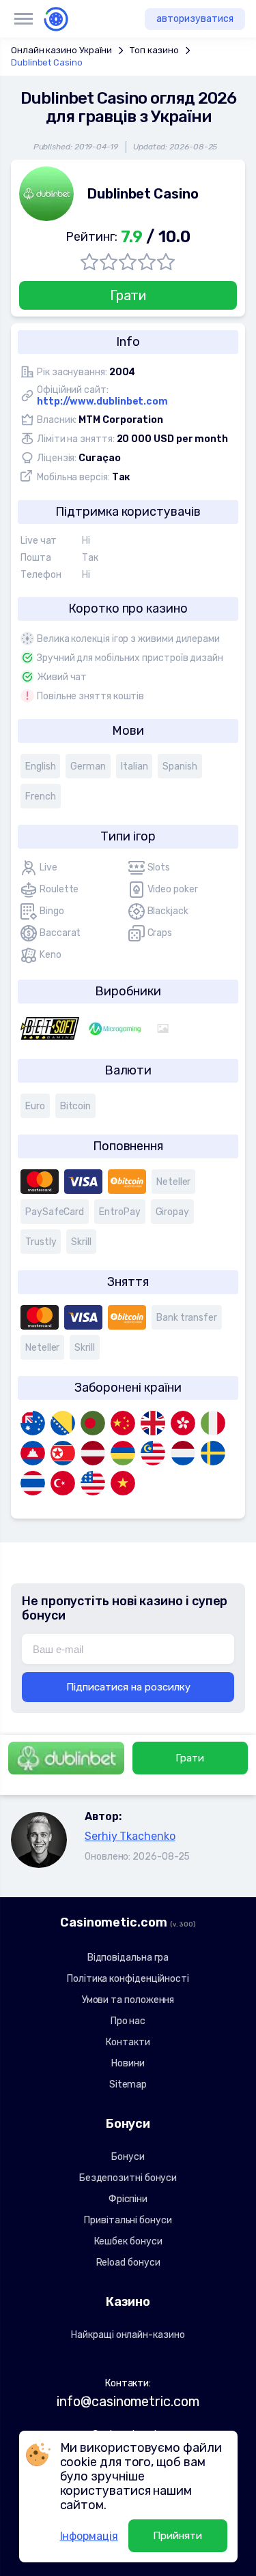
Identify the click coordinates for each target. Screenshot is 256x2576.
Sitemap (128, 2084)
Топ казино (154, 50)
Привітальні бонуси (128, 2220)
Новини (128, 2063)
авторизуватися (195, 19)
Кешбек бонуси (128, 2241)
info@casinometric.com (128, 2401)
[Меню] (23, 19)
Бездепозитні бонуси (128, 2178)
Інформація (89, 2536)
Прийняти (177, 2536)
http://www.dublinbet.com (102, 401)
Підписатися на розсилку (128, 1687)
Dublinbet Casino (47, 62)
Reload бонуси (128, 2263)
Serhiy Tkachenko (130, 1836)
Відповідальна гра (128, 1958)
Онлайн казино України (61, 50)
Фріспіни (128, 2199)
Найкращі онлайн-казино (128, 2335)
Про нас (128, 2021)
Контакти (128, 2042)
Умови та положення (128, 2000)
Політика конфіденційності (128, 1979)
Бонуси (128, 2157)
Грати (128, 295)
